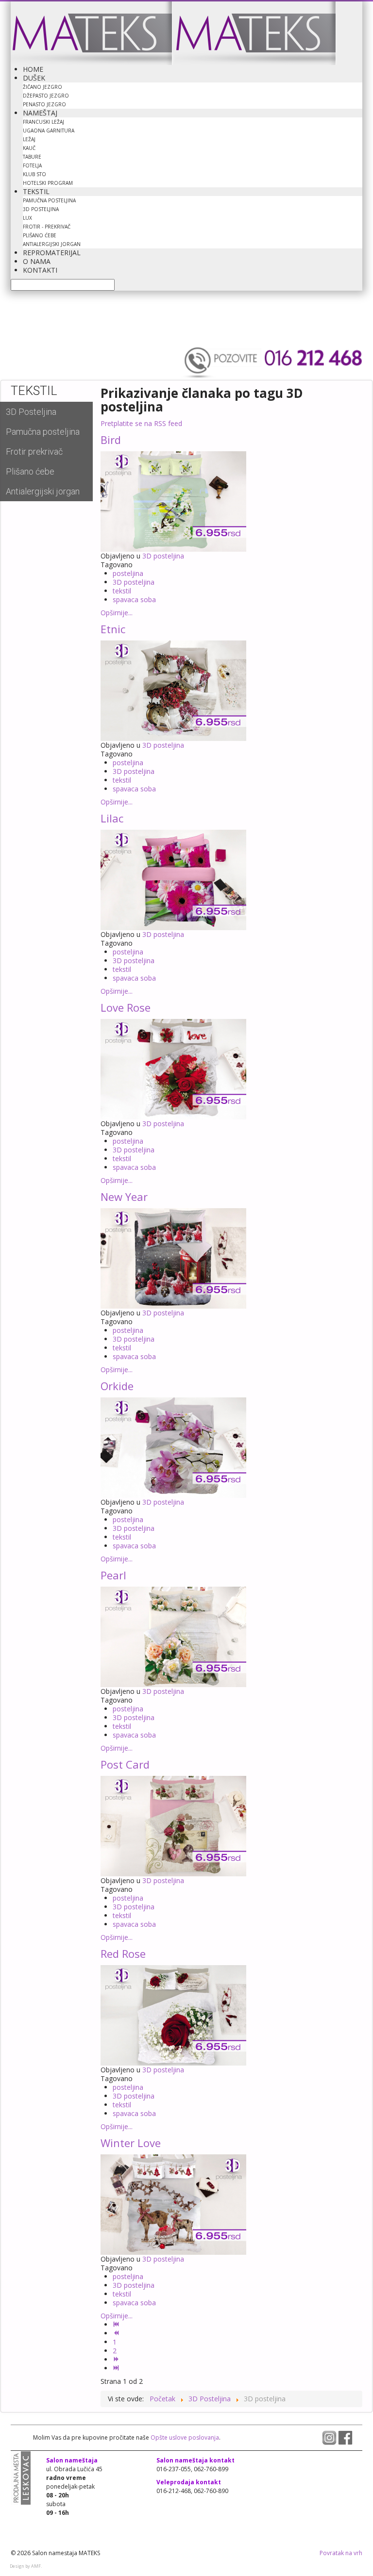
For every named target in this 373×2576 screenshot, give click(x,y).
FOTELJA (32, 165)
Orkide (117, 1386)
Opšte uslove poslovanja (184, 2437)
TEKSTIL (36, 191)
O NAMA (37, 261)
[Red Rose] (173, 2014)
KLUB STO (34, 174)
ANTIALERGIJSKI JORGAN (52, 244)
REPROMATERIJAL (52, 253)
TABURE (32, 157)
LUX (27, 218)
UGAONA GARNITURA (49, 131)
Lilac (112, 818)
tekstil (122, 591)
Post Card (125, 1764)
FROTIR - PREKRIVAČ (47, 227)
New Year (124, 1197)
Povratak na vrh (341, 2553)
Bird (111, 440)
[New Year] (173, 1257)
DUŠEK (34, 78)
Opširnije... (117, 613)
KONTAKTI (40, 270)
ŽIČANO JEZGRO (42, 87)
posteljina (128, 573)
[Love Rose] (173, 1068)
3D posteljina (163, 556)
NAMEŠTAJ (40, 113)
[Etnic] (173, 690)
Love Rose (126, 1007)
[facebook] (345, 2437)
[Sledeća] (117, 2359)
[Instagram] (330, 2437)
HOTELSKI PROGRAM (48, 183)
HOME (33, 69)
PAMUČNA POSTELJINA (49, 200)
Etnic (113, 629)
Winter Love (131, 2143)
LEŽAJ (29, 139)
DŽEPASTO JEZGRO (46, 96)
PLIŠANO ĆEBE (40, 235)
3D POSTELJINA (41, 209)
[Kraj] (117, 2368)
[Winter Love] (173, 2204)
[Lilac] (173, 879)
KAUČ (29, 148)
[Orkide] (173, 1447)
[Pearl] (173, 1636)
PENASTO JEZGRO (44, 104)
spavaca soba (134, 599)
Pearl (113, 1575)
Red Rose (123, 1953)
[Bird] (173, 500)
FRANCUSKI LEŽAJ (43, 122)
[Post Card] (173, 1825)
